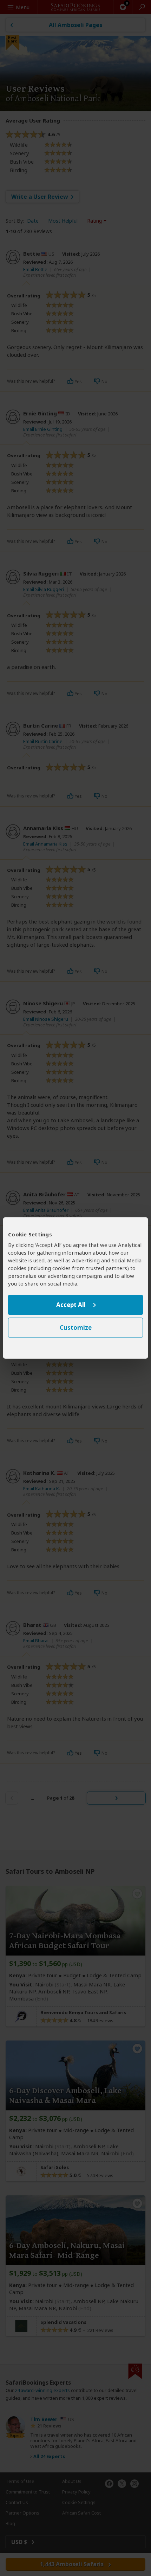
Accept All (71, 1305)
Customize (76, 1328)
